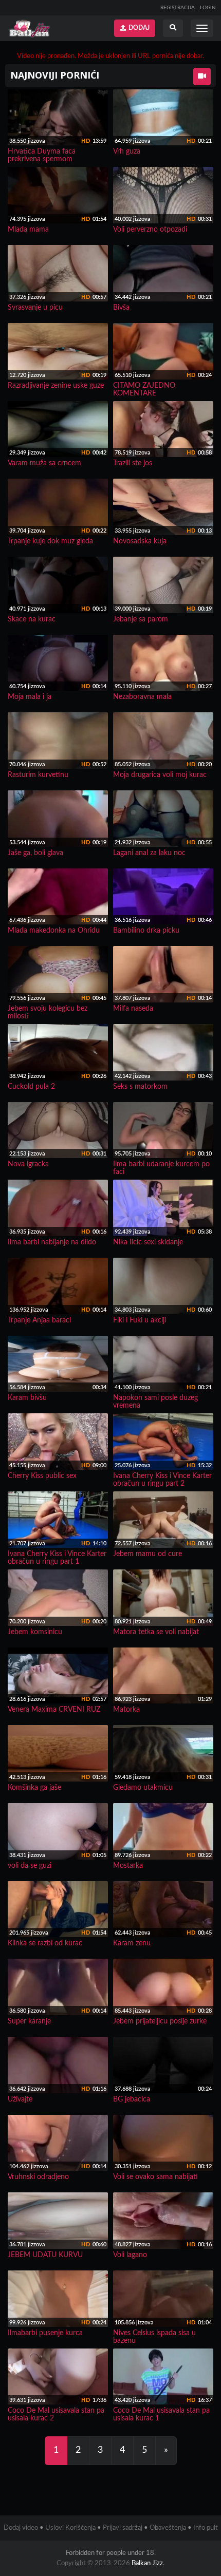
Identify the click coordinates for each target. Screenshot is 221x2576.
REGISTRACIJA (178, 8)
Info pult (206, 2528)
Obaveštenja (168, 2528)
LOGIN (208, 8)
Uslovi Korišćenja (70, 2528)
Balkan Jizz (147, 2563)
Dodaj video (21, 2528)
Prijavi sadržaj (123, 2528)
